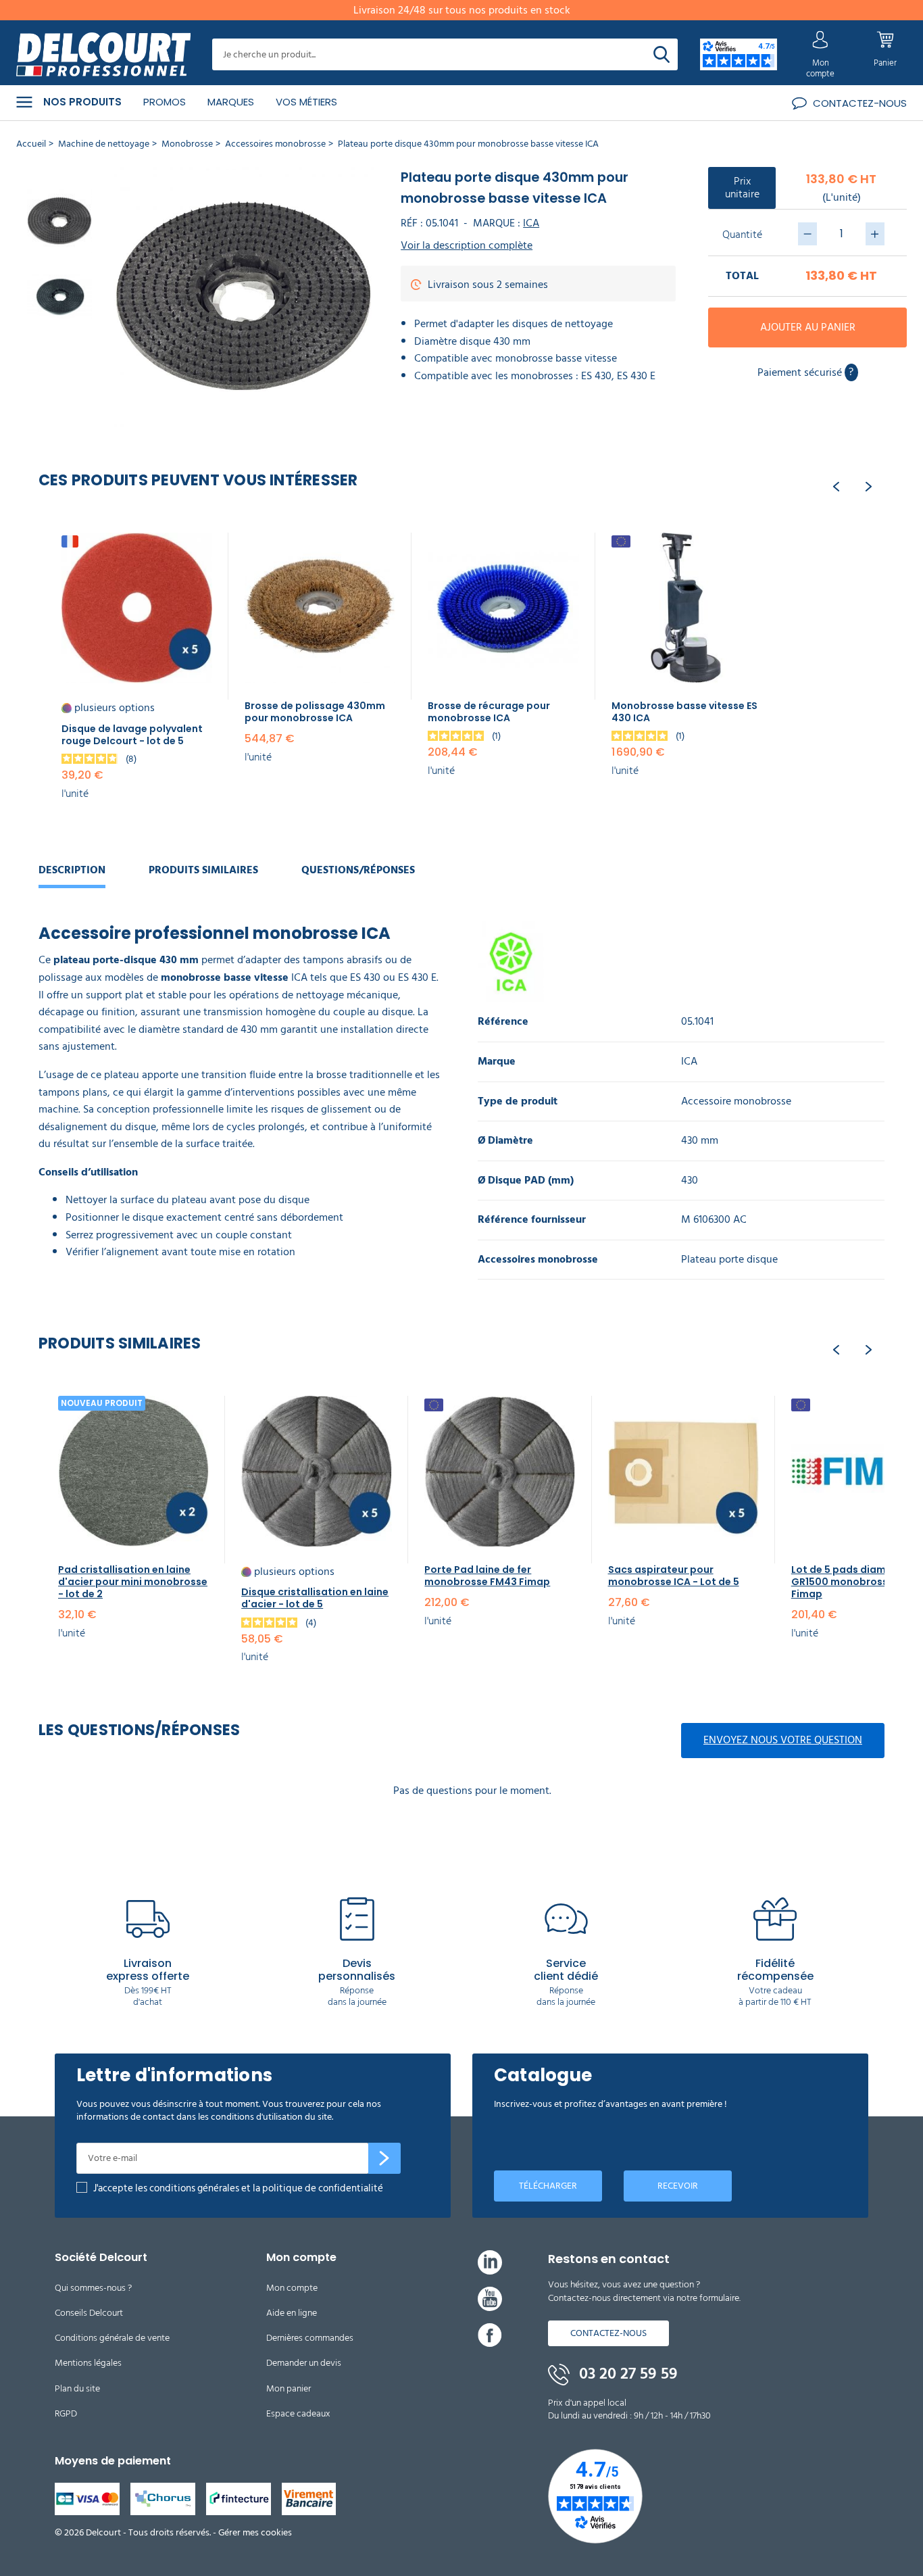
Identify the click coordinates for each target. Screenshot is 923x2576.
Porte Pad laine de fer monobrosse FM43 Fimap (487, 1576)
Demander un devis (304, 2363)
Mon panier (289, 2388)
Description (72, 870)
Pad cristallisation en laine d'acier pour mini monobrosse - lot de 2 (133, 1582)
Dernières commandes (310, 2338)
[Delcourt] (103, 55)
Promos (165, 102)
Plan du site (77, 2388)
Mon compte (292, 2288)
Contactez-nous (608, 2333)
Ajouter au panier (808, 327)
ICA (531, 223)
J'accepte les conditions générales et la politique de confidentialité (238, 2188)
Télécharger (548, 2186)
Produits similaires (203, 870)
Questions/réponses (358, 870)
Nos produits (82, 102)
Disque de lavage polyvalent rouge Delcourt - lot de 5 (132, 735)
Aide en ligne (292, 2313)
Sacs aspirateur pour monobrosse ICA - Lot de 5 (674, 1576)
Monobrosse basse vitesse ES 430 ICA (684, 712)
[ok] (384, 2158)
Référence (503, 1022)
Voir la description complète (467, 246)
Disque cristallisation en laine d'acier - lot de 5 (315, 1598)
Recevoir (678, 2186)
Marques (231, 102)
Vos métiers (306, 102)
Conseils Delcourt (89, 2313)
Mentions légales (88, 2363)
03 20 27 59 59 (626, 2374)
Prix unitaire (742, 188)
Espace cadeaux (298, 2413)
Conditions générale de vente (112, 2338)
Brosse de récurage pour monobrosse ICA (489, 712)
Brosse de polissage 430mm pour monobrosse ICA (315, 712)
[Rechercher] (662, 54)
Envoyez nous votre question (783, 1740)
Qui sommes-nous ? (93, 2288)
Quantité (742, 235)
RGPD (66, 2413)
